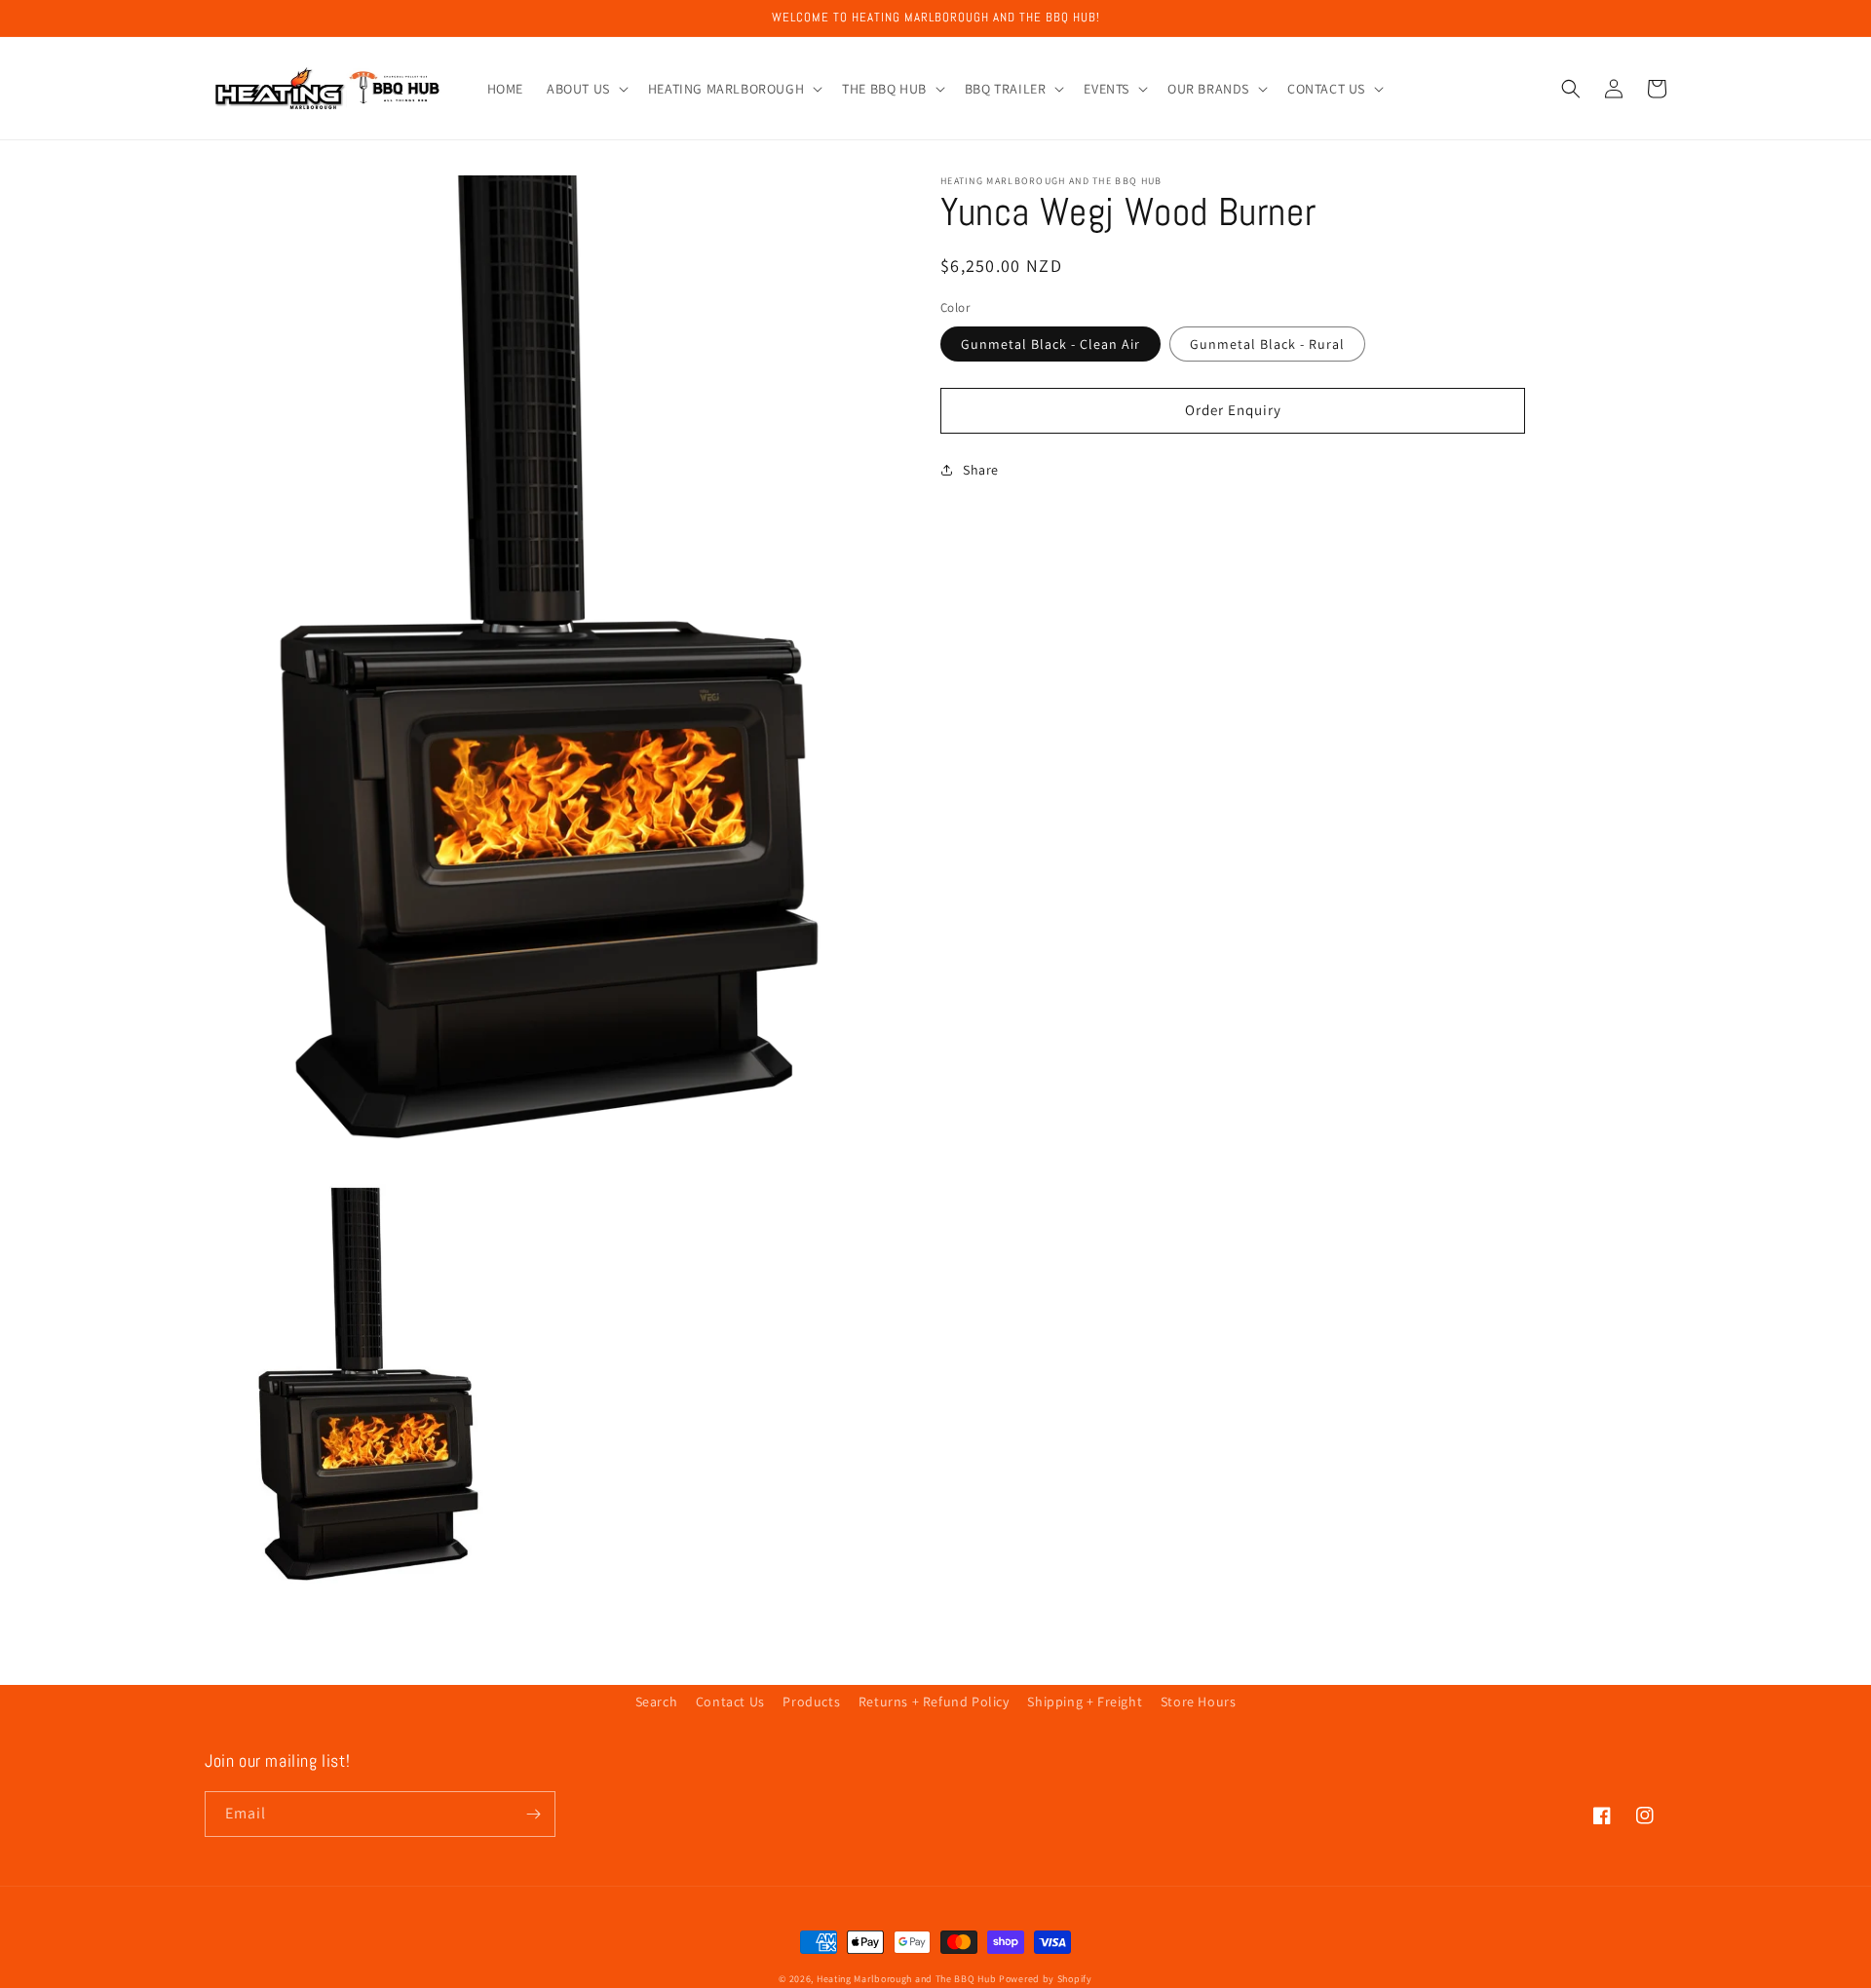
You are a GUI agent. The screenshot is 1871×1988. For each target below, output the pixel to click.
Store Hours (1199, 1701)
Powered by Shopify (1046, 1979)
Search (657, 1701)
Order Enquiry (1233, 410)
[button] (586, 89)
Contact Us (730, 1701)
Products (811, 1701)
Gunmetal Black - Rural (1267, 344)
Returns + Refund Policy (934, 1701)
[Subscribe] (533, 1814)
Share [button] (981, 470)
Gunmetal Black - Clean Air (1050, 344)
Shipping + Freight (1085, 1701)
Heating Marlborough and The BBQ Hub (907, 1979)
